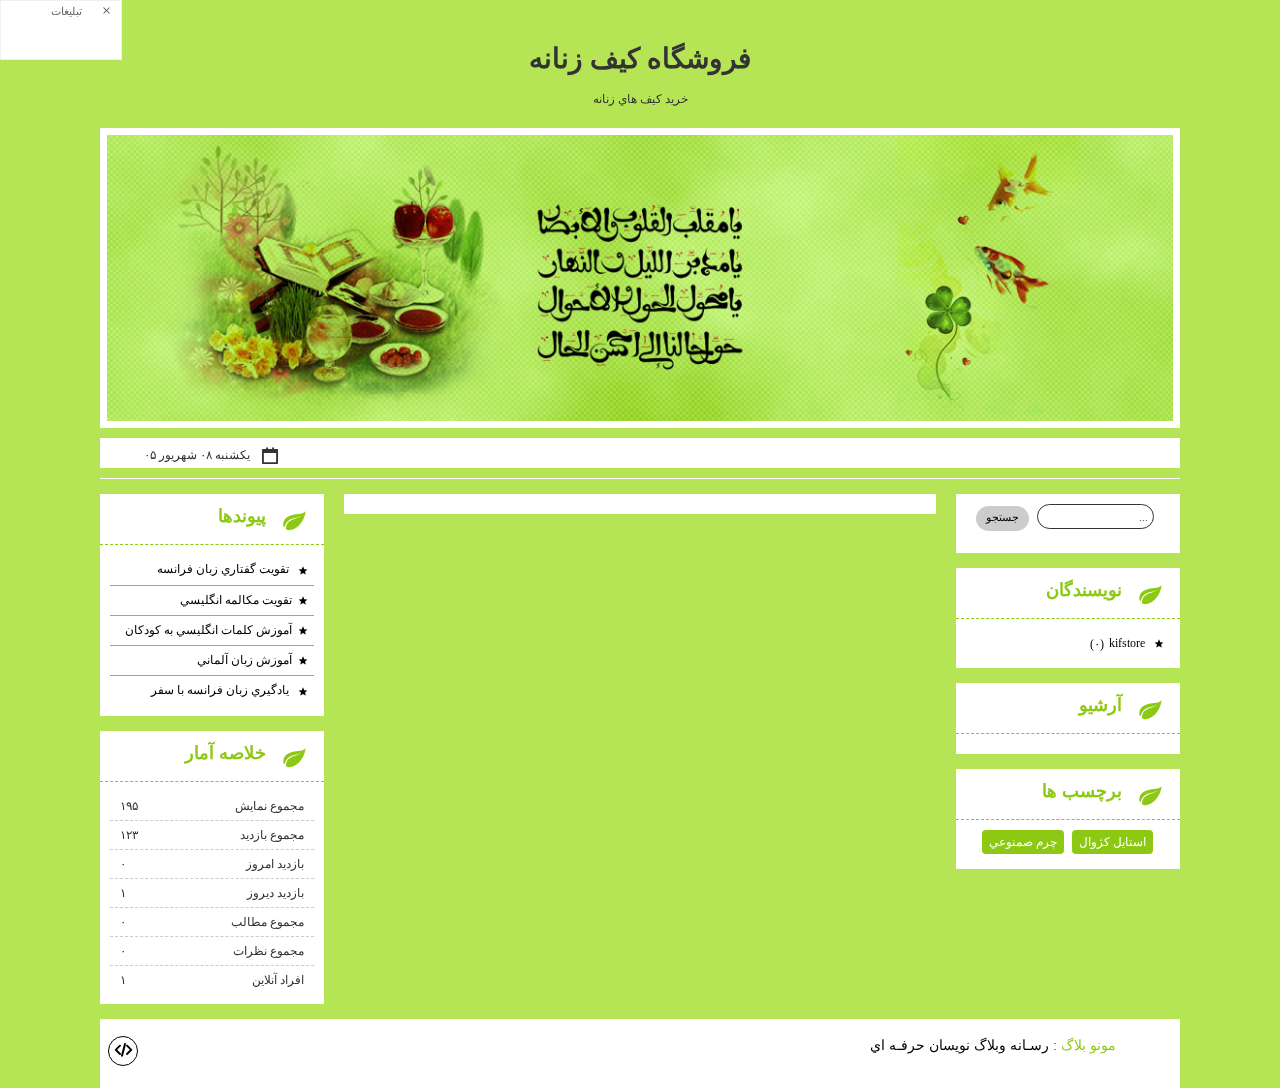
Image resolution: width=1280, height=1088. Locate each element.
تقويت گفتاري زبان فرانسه (224, 569)
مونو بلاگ (1088, 1044)
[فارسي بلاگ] (1150, 1046)
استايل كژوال (1112, 842)
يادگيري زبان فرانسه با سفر (221, 690)
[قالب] (123, 1051)
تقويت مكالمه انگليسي (236, 600)
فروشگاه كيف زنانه (640, 58)
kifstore (1119, 643)
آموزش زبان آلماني (244, 660)
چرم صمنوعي (1023, 842)
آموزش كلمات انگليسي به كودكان (208, 630)
